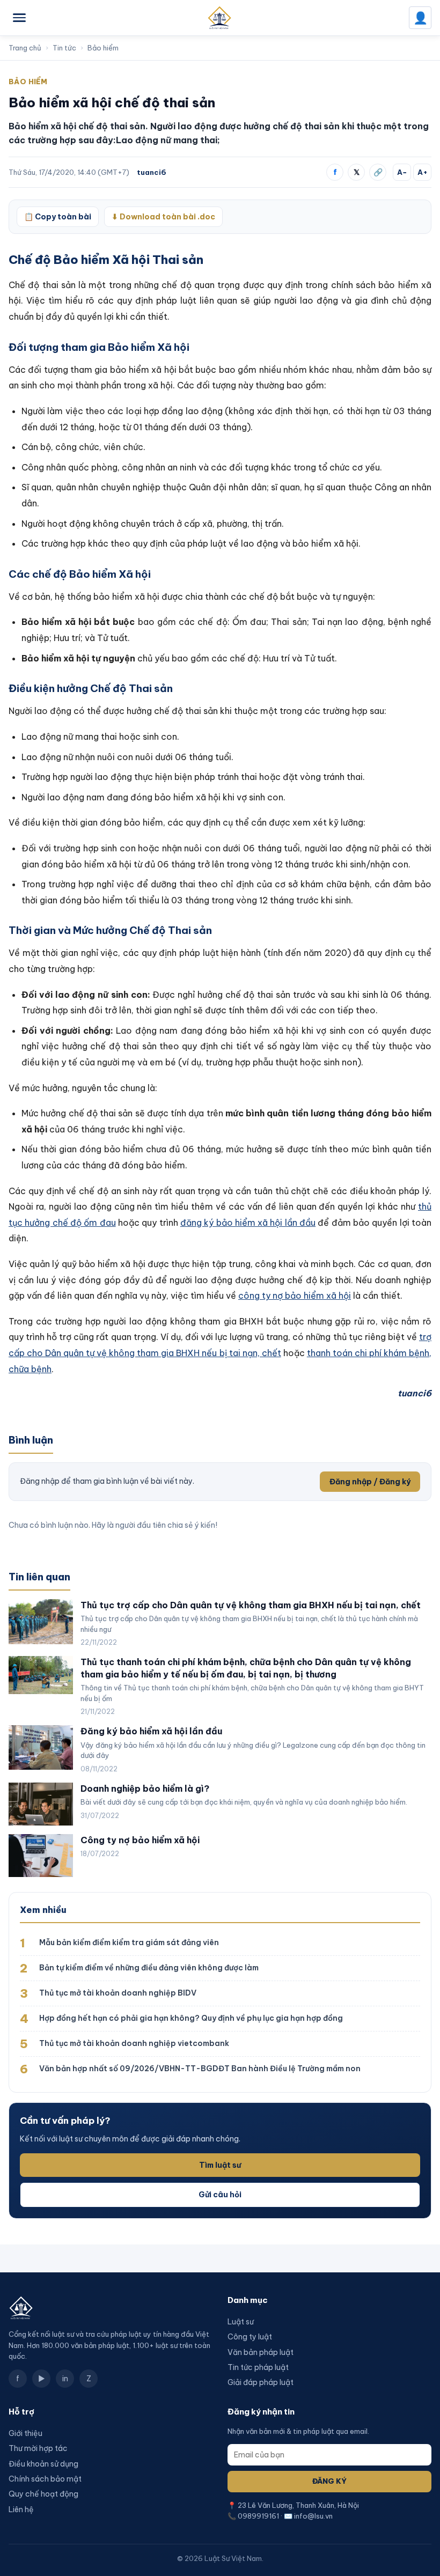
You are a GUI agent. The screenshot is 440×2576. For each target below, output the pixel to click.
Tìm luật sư (220, 2165)
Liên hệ (21, 2509)
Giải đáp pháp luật (261, 2382)
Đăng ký (329, 2481)
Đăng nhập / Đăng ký (370, 1482)
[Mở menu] (19, 18)
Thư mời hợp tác (38, 2448)
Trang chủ (25, 48)
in (65, 2379)
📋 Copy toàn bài (58, 217)
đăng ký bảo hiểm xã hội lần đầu (248, 1223)
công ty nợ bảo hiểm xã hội (295, 1296)
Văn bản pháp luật (261, 2352)
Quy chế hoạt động (43, 2494)
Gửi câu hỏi (220, 2195)
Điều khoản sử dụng (43, 2464)
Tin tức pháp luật (258, 2367)
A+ (423, 172)
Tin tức (64, 48)
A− (402, 172)
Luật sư (241, 2322)
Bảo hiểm (103, 48)
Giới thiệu (25, 2433)
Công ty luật (250, 2337)
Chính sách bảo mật (45, 2479)
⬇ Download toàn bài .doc (163, 217)
